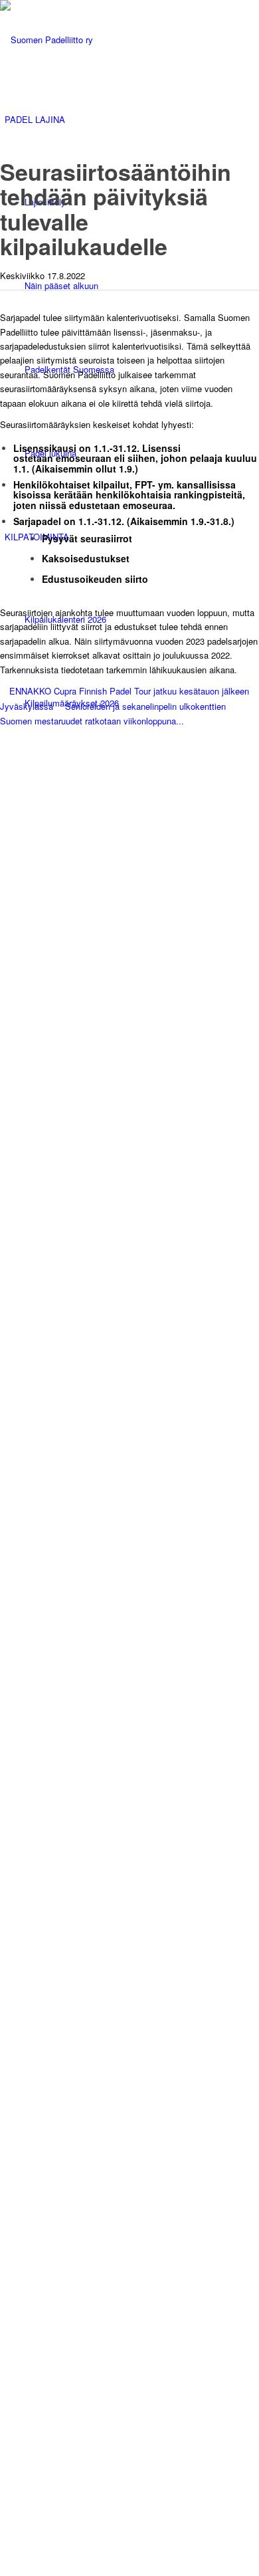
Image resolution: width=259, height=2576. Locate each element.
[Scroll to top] (3, 735)
